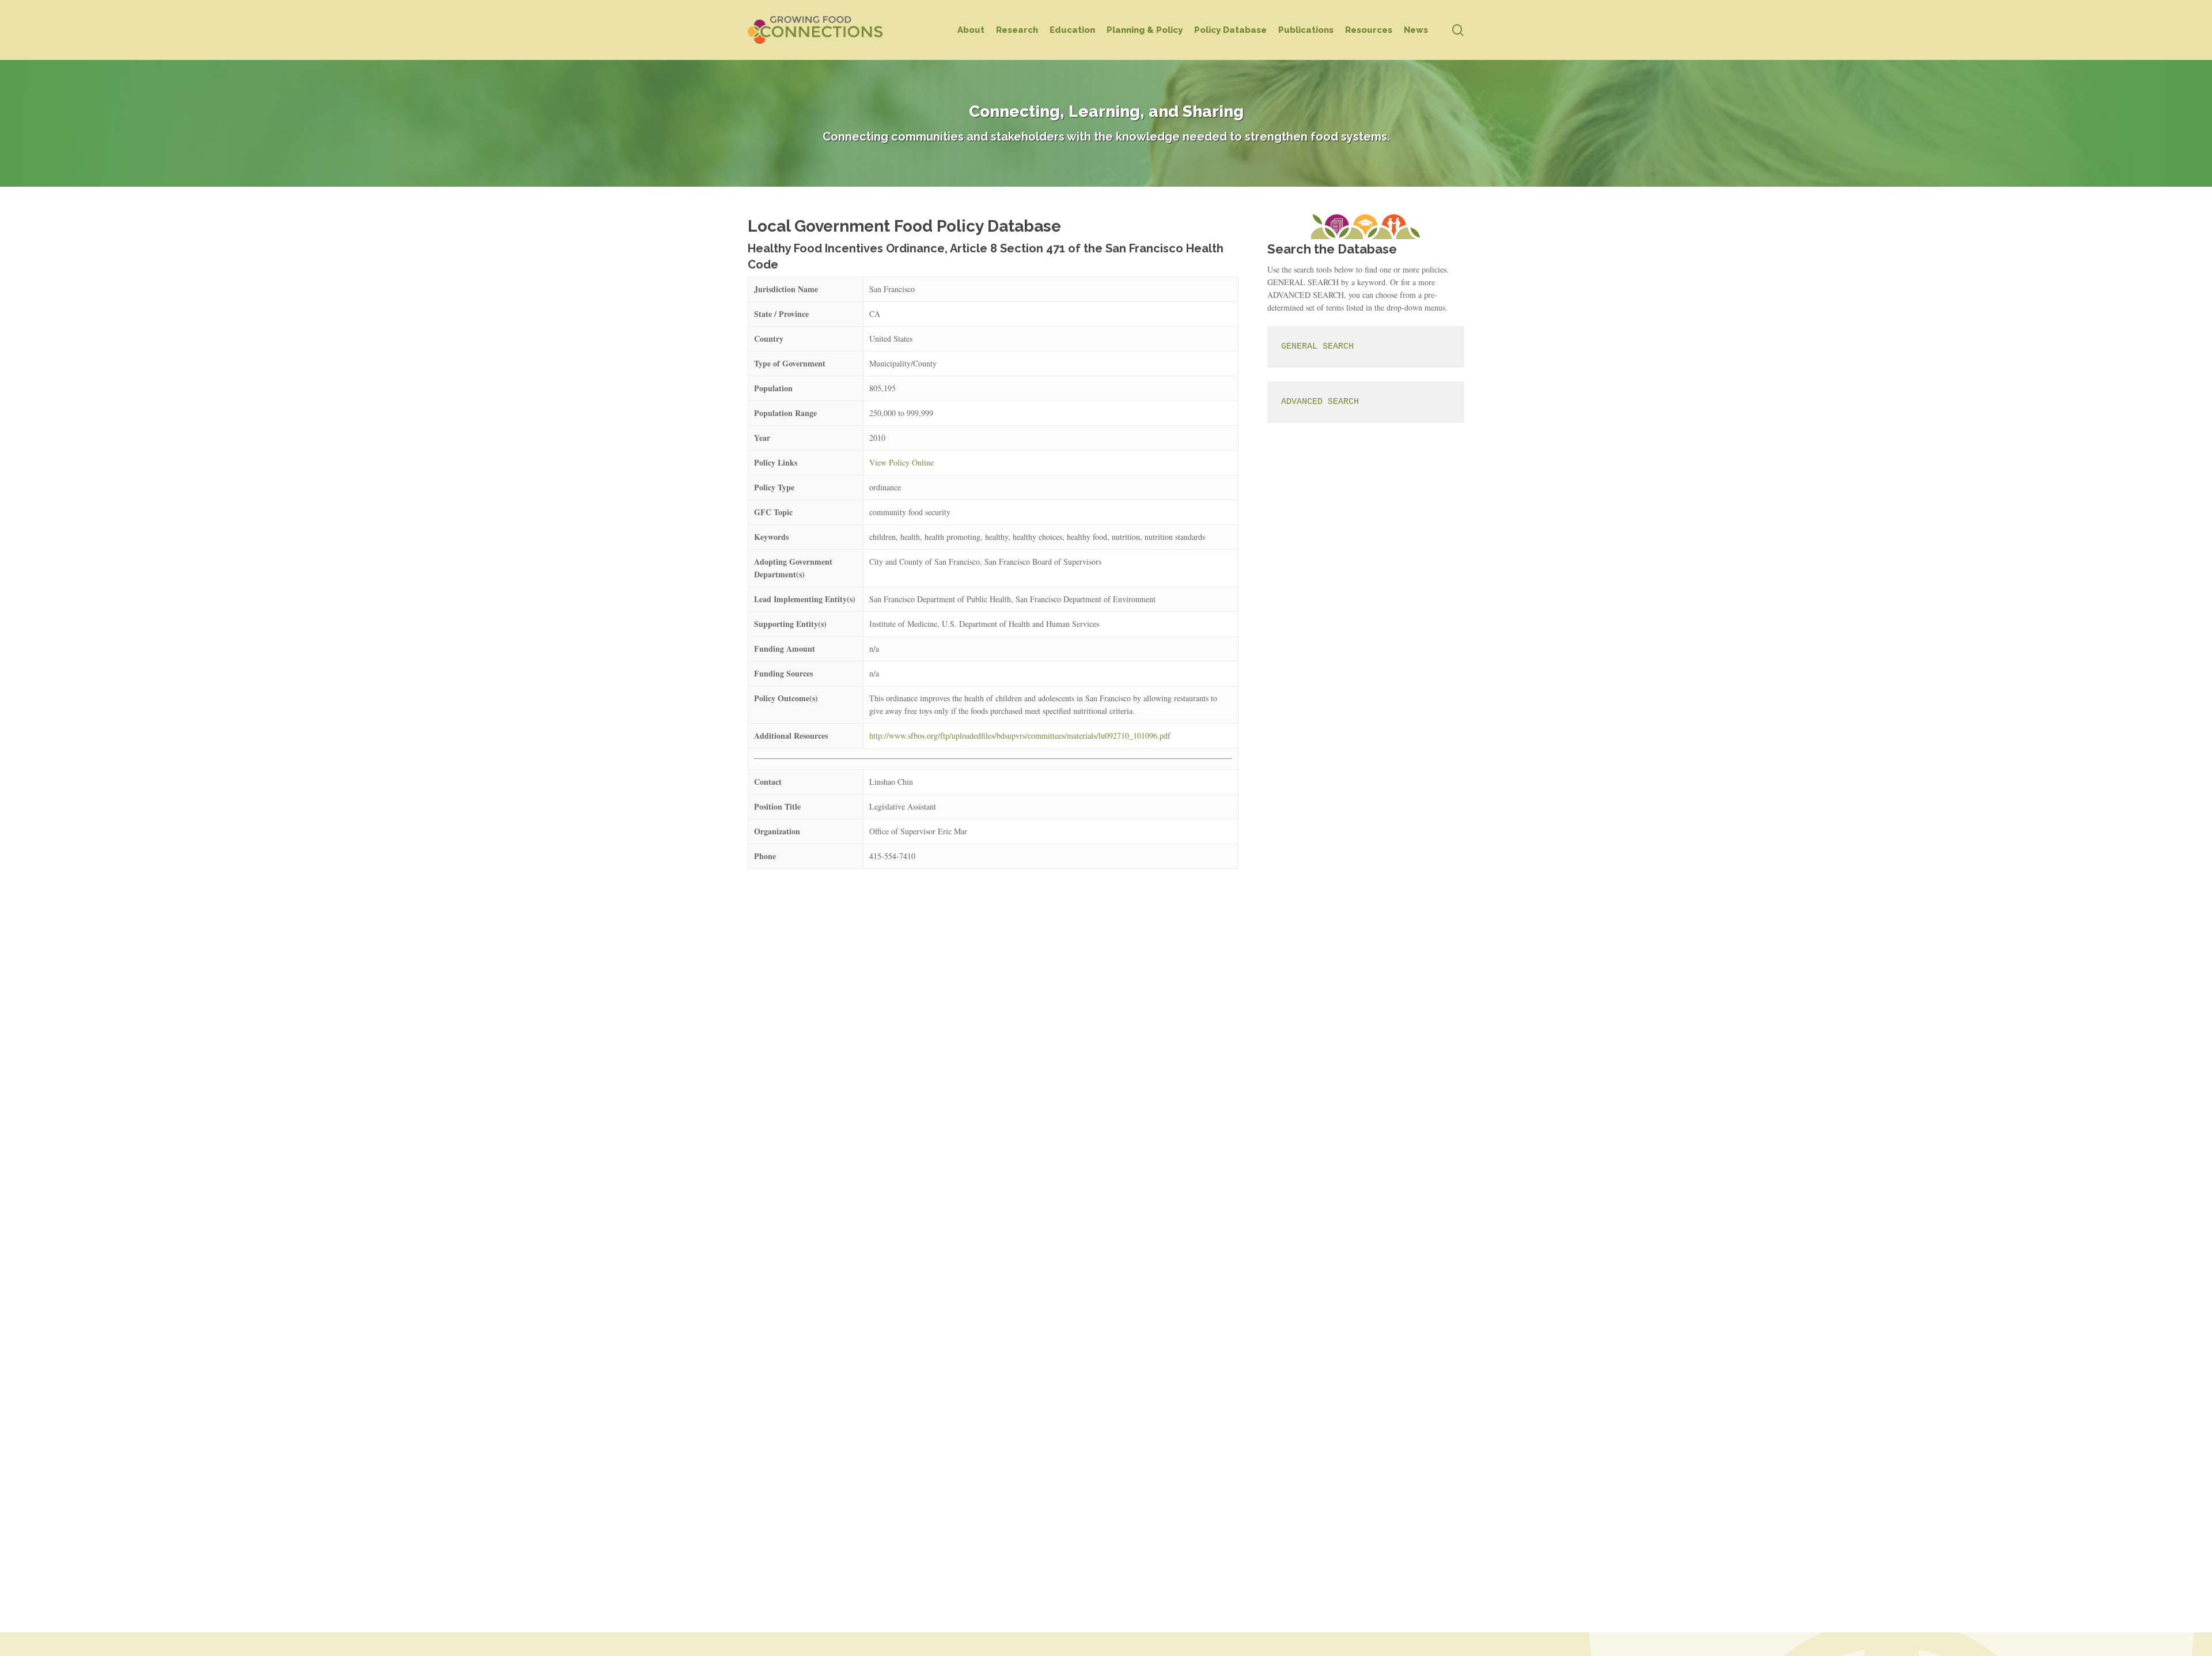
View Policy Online (902, 462)
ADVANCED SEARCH (1320, 402)
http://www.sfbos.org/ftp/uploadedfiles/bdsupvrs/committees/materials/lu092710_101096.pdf (1020, 736)
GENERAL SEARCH (1317, 347)
